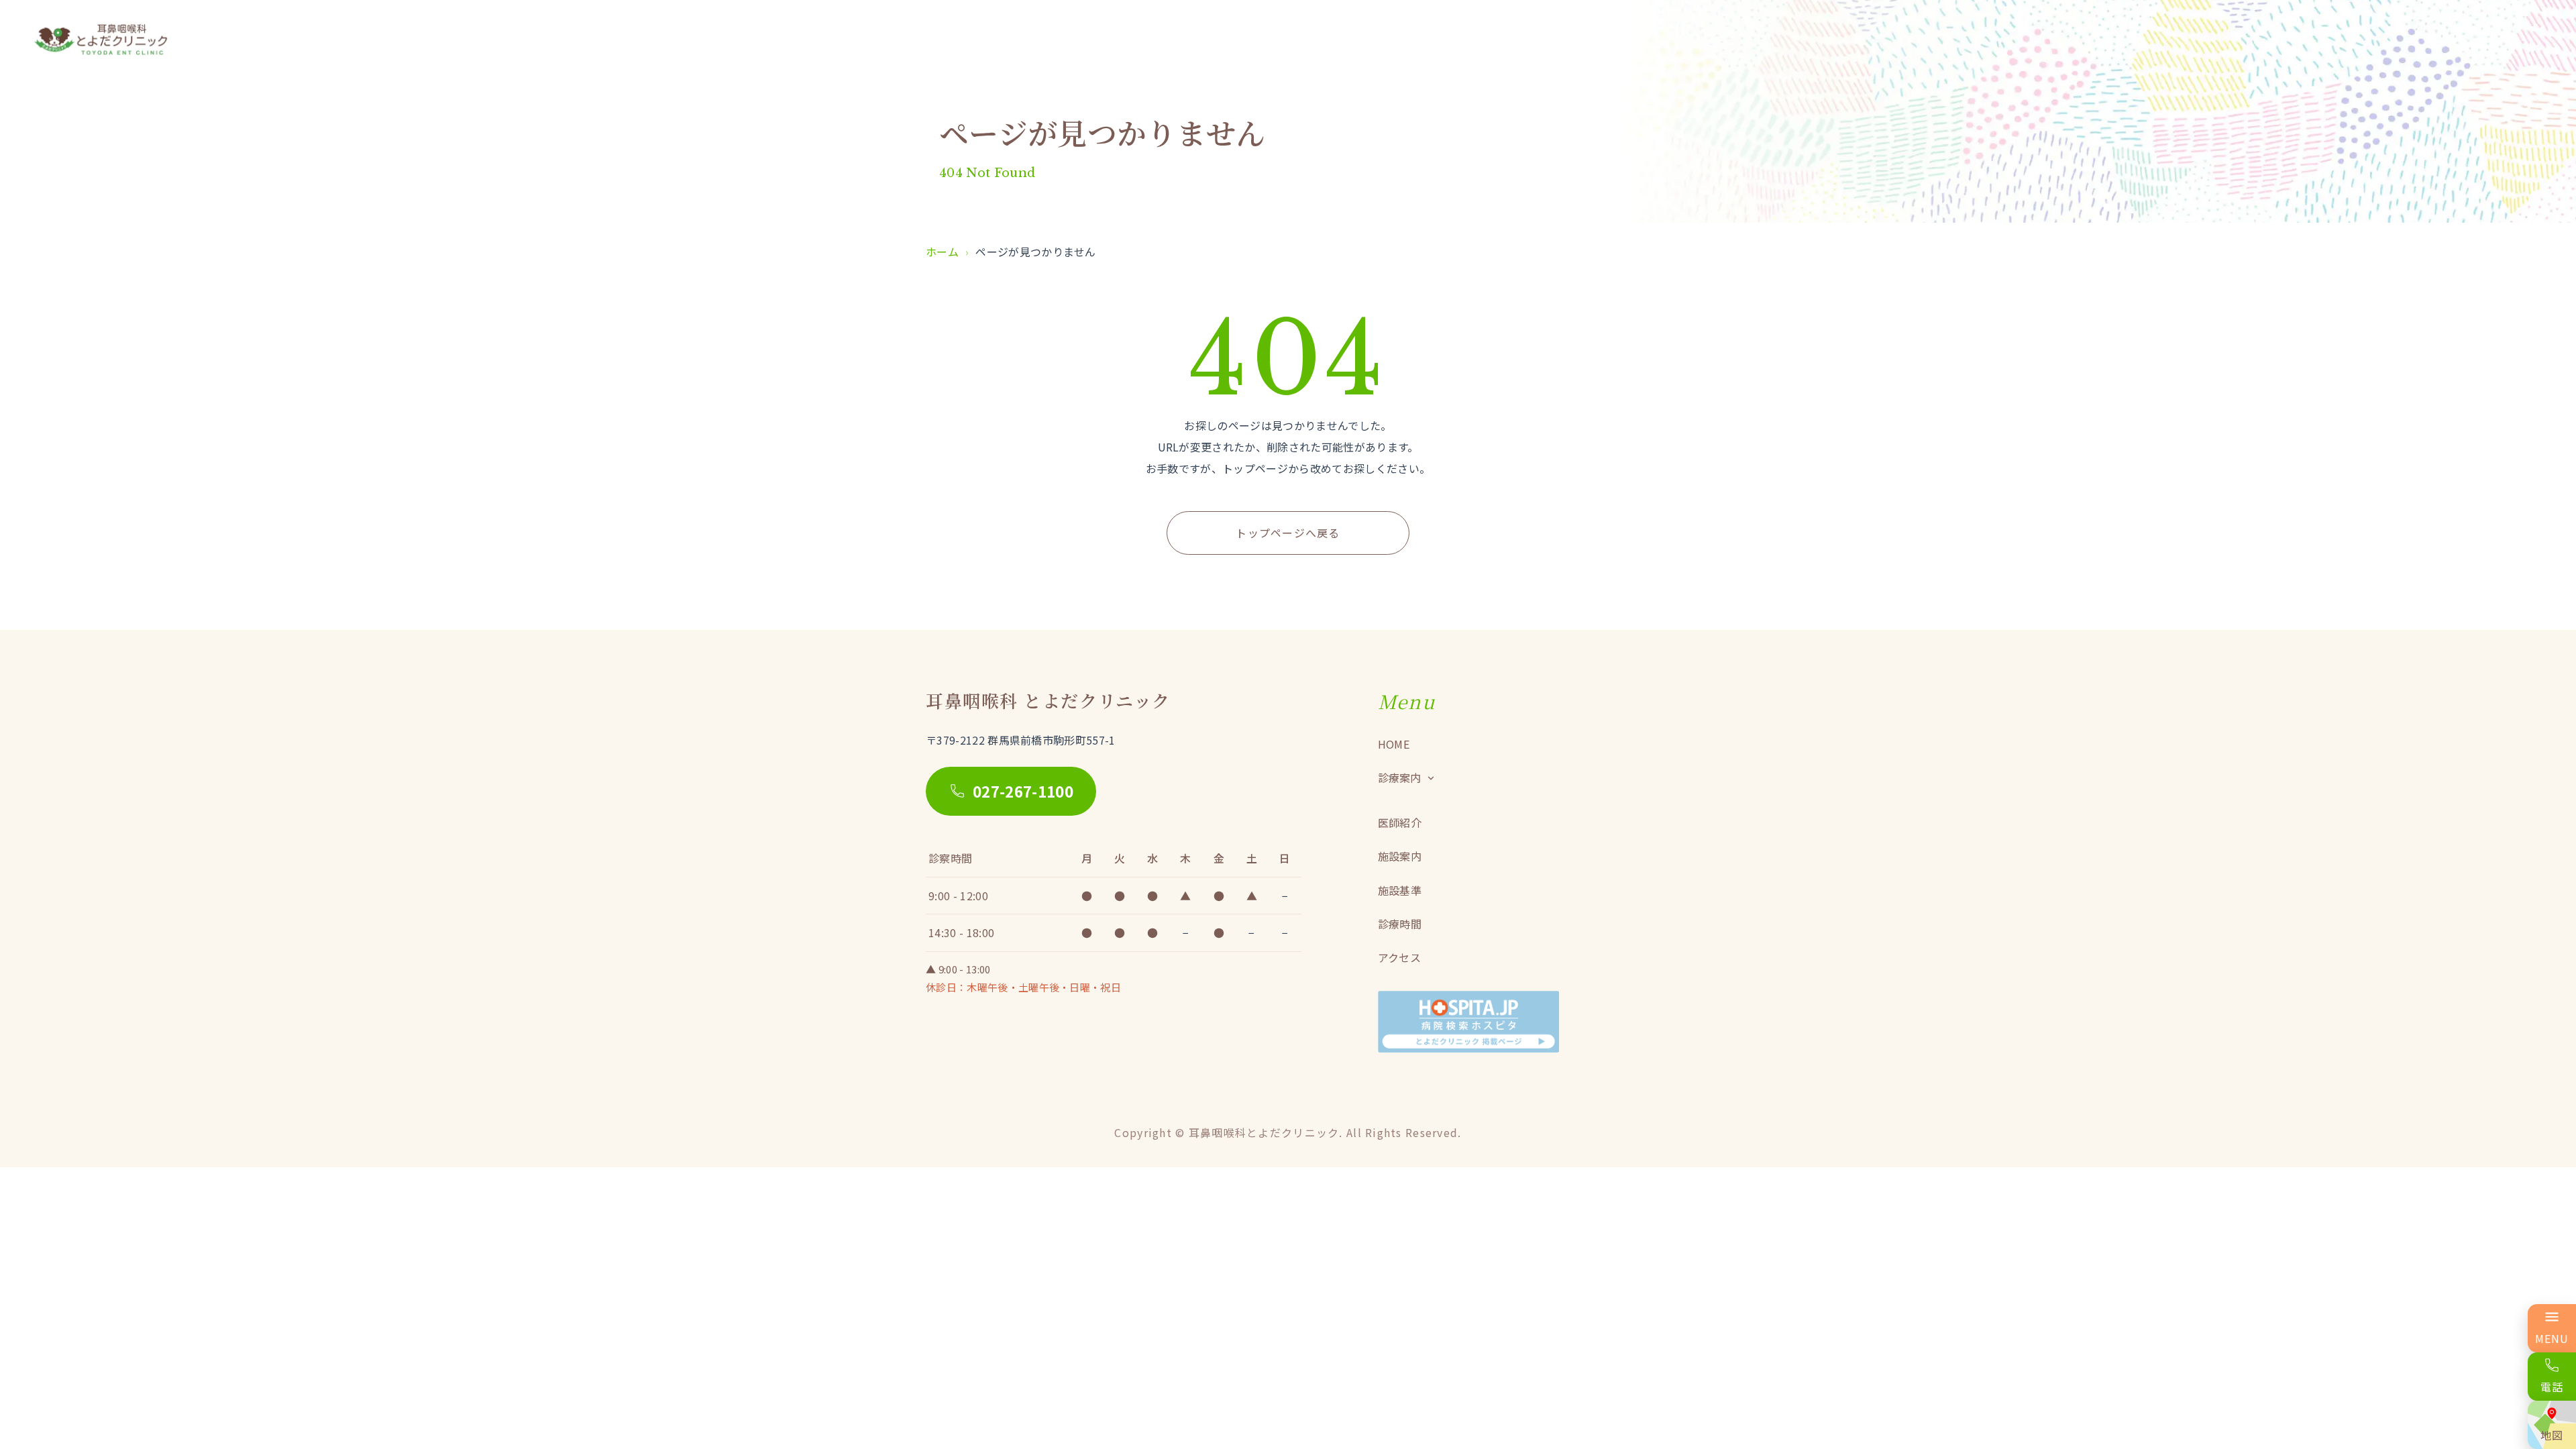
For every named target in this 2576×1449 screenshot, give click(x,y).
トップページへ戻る (1288, 533)
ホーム (942, 252)
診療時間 (1400, 924)
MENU (2552, 1338)
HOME (1394, 744)
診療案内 (1399, 777)
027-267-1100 (1023, 791)
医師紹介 (1400, 822)
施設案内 (1400, 856)
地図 (2552, 1435)
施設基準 (1400, 890)
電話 (2552, 1387)
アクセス (1399, 957)
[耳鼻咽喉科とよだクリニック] (101, 40)
